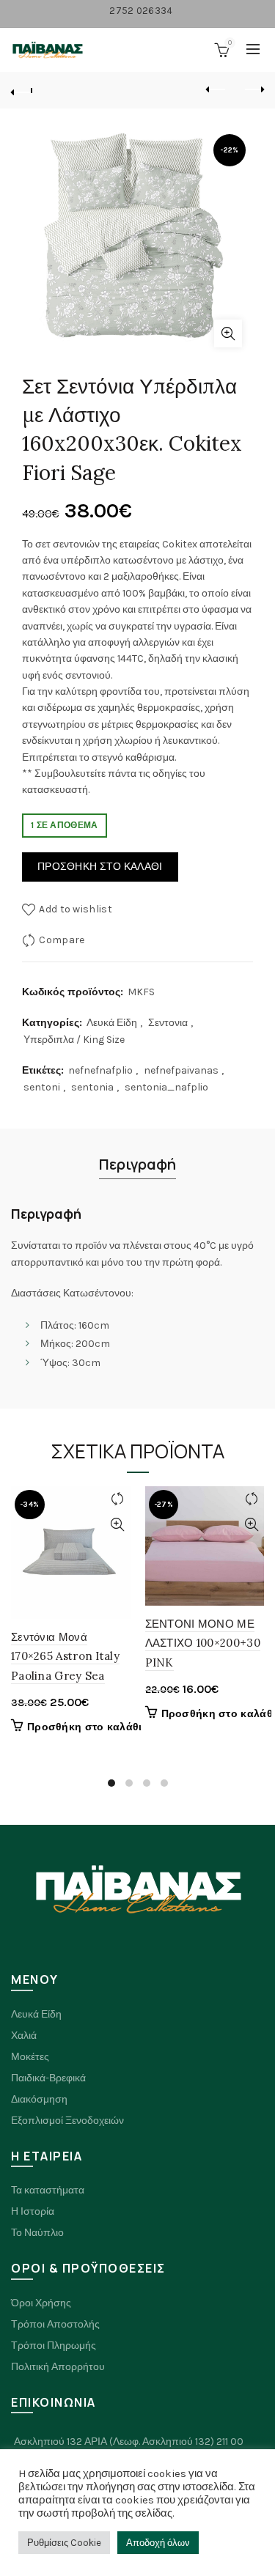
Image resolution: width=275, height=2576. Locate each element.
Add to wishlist (76, 909)
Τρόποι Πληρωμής (54, 2346)
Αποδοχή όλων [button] (158, 2543)
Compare (62, 940)
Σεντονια (168, 1023)
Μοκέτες (30, 2057)
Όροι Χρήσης (41, 2303)
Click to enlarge (228, 333)
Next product (253, 90)
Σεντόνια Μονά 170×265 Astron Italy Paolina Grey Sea (65, 1656)
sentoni (42, 1087)
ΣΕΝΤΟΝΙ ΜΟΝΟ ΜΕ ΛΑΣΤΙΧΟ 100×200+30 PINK (203, 1643)
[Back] (22, 90)
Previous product (216, 90)
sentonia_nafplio (166, 1087)
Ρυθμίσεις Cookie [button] (64, 2543)
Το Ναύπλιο (37, 2233)
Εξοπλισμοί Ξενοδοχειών (67, 2121)
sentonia (92, 1087)
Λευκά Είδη (112, 1023)
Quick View (118, 1525)
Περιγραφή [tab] (137, 1164)
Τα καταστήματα (48, 2190)
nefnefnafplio (100, 1070)
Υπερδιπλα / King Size (74, 1040)
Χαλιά (24, 2036)
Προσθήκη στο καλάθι (100, 867)
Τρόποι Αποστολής (55, 2324)
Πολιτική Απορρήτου (58, 2367)
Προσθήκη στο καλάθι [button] (85, 1727)
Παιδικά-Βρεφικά (48, 2078)
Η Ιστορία (33, 2211)
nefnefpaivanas (181, 1070)
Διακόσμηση (39, 2099)
